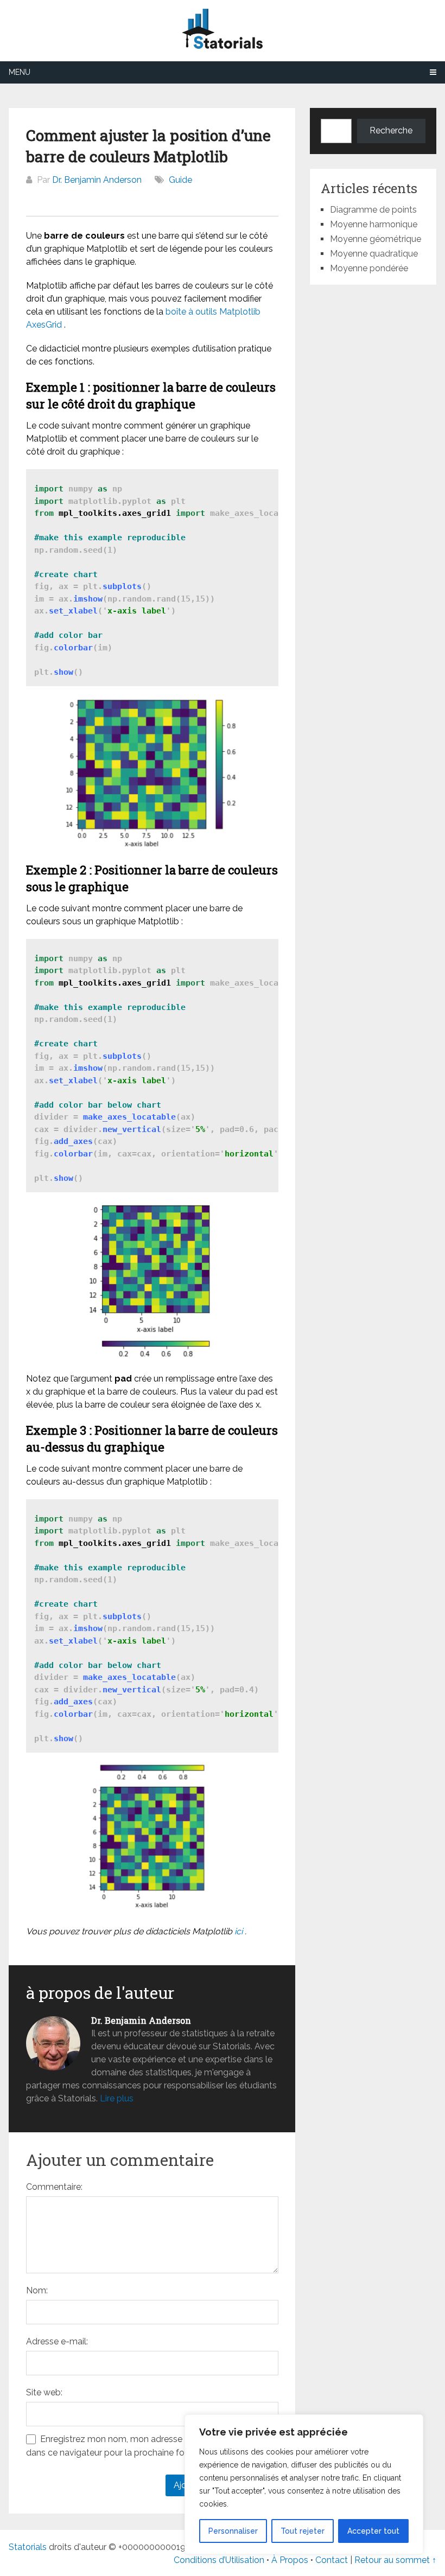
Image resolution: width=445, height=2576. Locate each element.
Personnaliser (233, 2531)
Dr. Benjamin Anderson (97, 180)
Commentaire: (54, 2187)
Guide (180, 180)
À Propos (290, 2560)
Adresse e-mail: (57, 2341)
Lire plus (117, 2098)
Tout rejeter (303, 2531)
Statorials (28, 2547)
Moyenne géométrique (376, 239)
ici (239, 1931)
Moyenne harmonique (374, 224)
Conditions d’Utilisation (219, 2560)
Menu (20, 72)
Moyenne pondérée (369, 268)
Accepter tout (373, 2531)
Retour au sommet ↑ (395, 2560)
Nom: (37, 2290)
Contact (333, 2560)
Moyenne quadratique (374, 254)
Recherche (391, 130)
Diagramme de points (373, 210)
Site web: (44, 2392)
